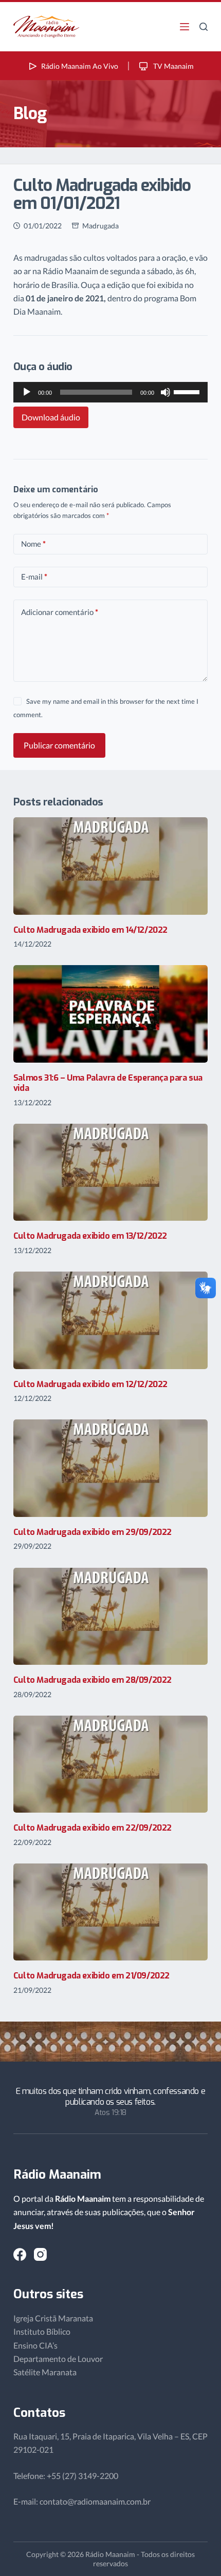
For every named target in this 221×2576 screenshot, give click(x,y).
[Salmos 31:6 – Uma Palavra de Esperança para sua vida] (110, 1014)
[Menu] (185, 27)
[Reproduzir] (27, 392)
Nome (33, 544)
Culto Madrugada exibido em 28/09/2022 (93, 1680)
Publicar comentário (59, 745)
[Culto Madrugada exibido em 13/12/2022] (110, 1172)
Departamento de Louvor (58, 2359)
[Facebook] (20, 2254)
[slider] (188, 391)
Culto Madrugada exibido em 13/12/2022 (90, 1236)
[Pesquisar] (204, 27)
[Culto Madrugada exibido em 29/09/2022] (110, 1468)
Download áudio (51, 417)
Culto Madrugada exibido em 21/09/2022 (91, 1976)
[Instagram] (40, 2254)
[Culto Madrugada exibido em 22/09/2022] (110, 1764)
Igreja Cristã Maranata (53, 2318)
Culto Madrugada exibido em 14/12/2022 (90, 930)
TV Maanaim (173, 66)
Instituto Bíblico (42, 2331)
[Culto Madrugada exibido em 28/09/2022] (110, 1616)
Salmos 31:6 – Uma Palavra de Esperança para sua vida (108, 1083)
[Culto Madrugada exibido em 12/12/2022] (110, 1320)
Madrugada (100, 226)
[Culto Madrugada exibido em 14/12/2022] (110, 866)
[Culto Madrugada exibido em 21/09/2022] (110, 1912)
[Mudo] (165, 392)
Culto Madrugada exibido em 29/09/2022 (93, 1532)
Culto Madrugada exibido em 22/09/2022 (93, 1828)
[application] (110, 392)
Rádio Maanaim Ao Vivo (80, 66)
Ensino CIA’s (35, 2345)
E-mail (34, 576)
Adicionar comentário (60, 612)
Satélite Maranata (45, 2372)
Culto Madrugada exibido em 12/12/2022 (90, 1384)
